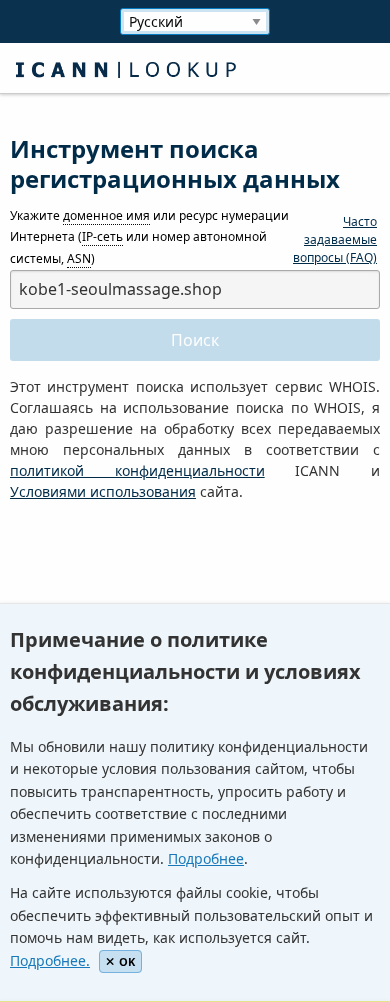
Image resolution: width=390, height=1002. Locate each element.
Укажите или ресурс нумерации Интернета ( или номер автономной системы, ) (149, 237)
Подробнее (206, 858)
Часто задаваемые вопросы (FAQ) (335, 239)
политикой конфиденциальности (137, 470)
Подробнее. (50, 960)
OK (127, 961)
